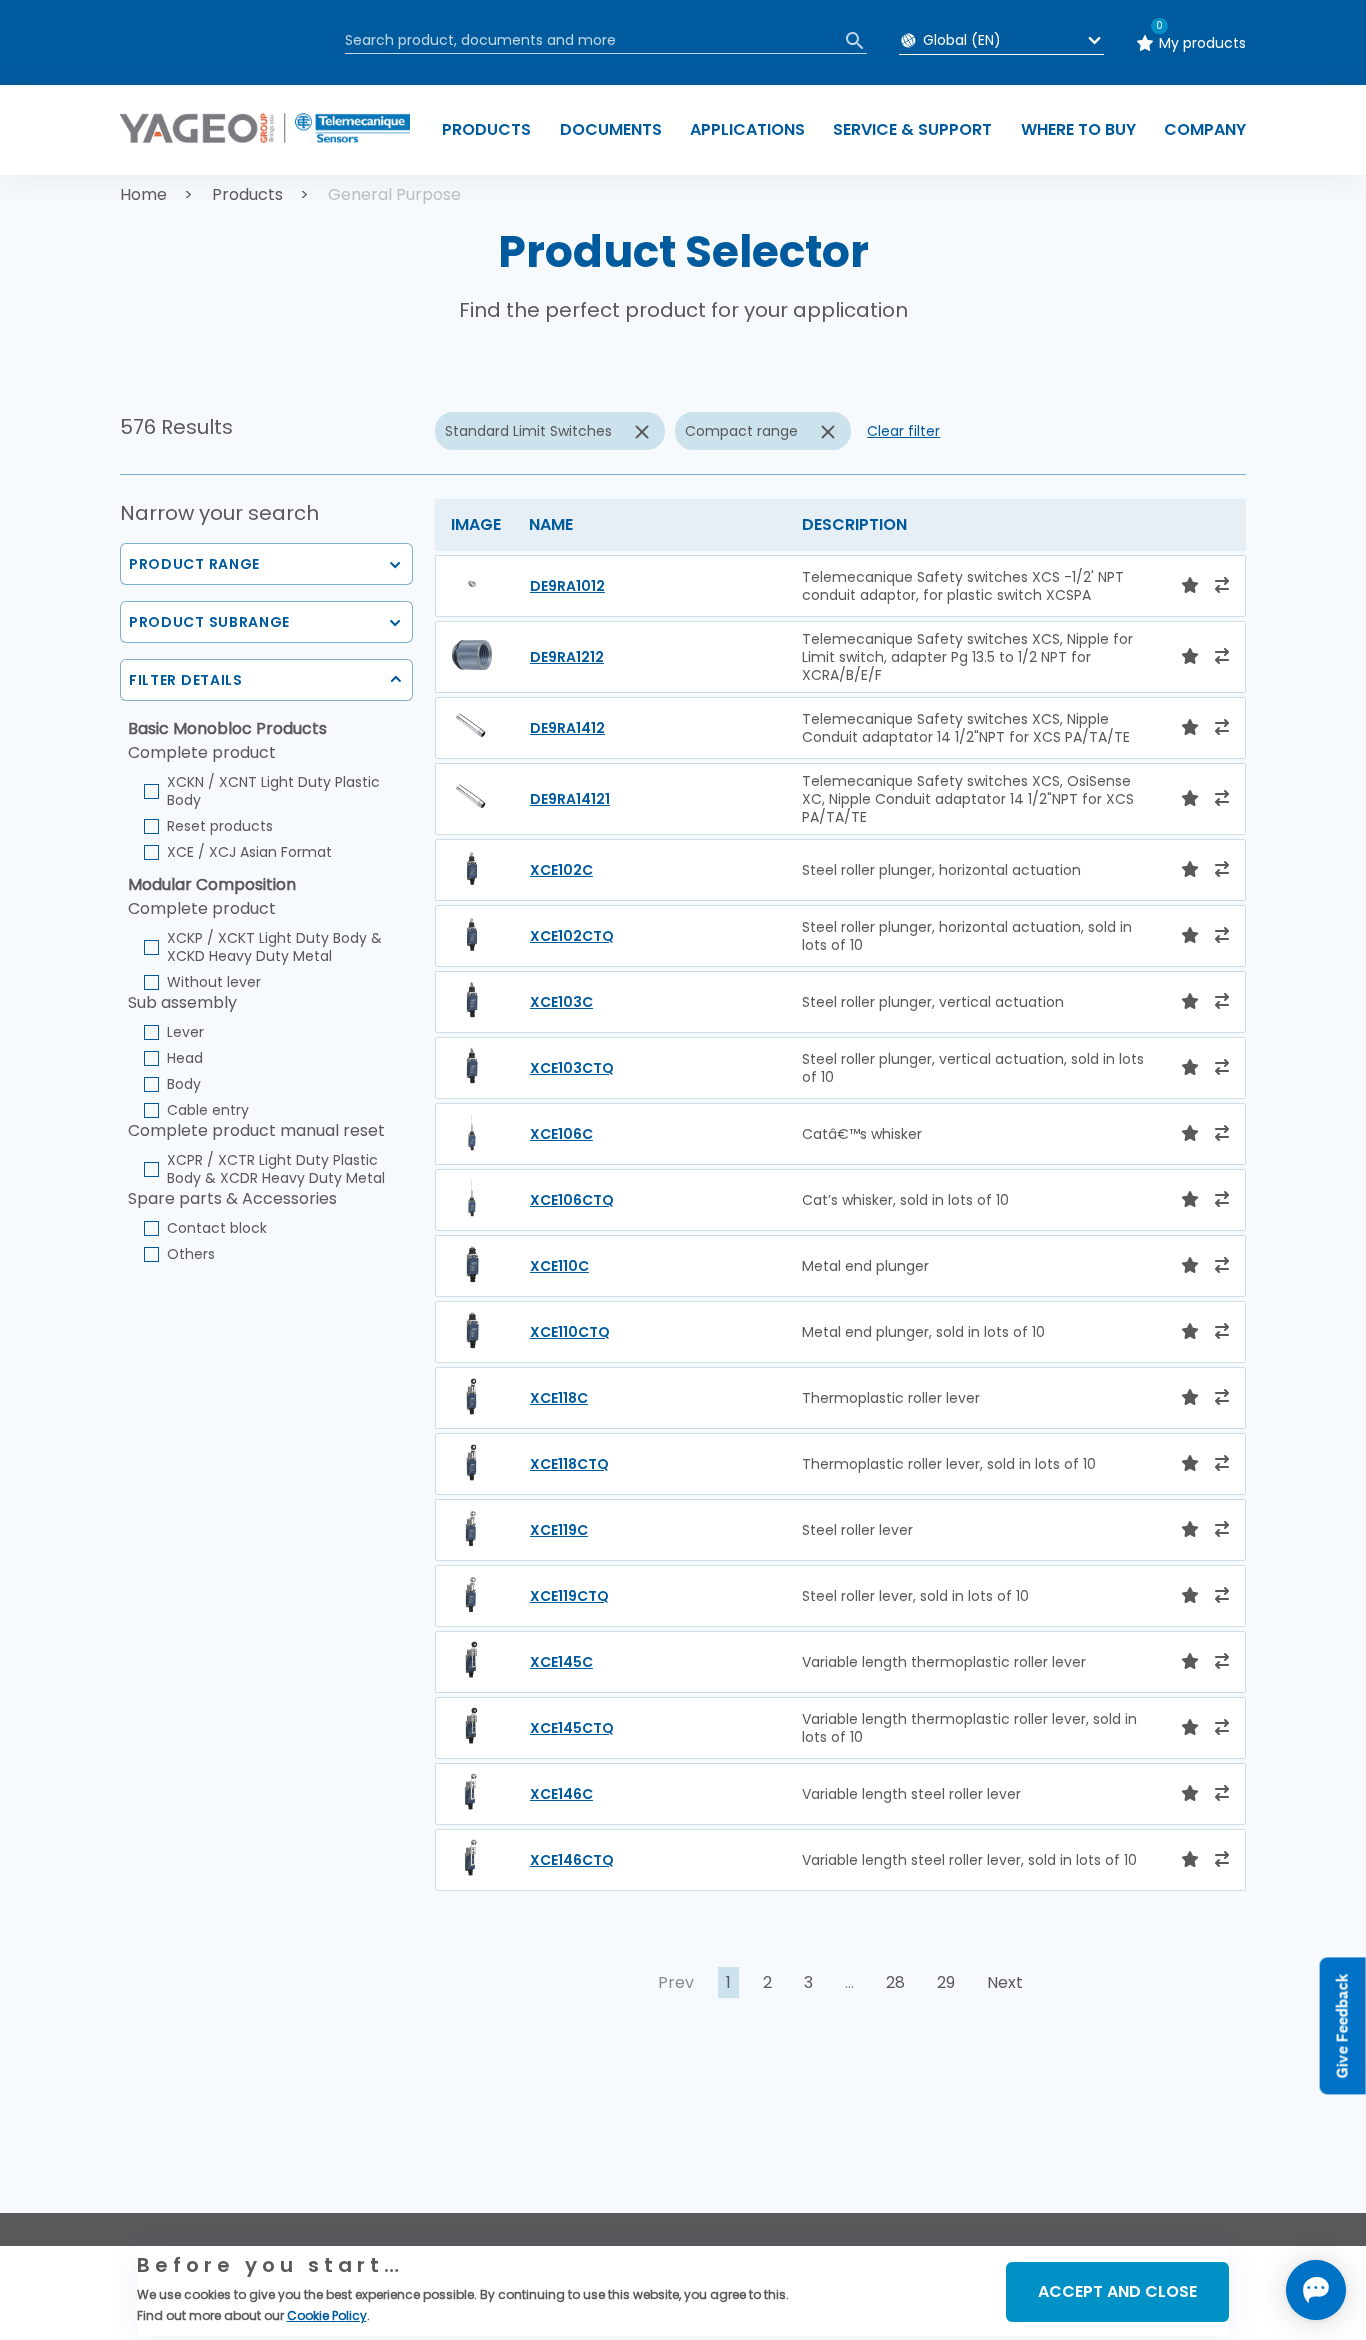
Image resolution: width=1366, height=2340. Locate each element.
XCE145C (561, 1662)
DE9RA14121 (570, 799)
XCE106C (561, 1134)
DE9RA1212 (567, 657)
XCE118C (559, 1398)
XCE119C (559, 1530)
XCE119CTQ (569, 1596)
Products (247, 194)
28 (895, 1982)
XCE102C (561, 870)
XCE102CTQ (572, 936)
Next (1005, 1982)
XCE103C (561, 1002)
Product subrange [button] (209, 622)
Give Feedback (1342, 2025)
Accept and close (1117, 2291)
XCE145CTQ (572, 1728)
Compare (190, 2147)
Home (143, 194)
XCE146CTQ (572, 1860)
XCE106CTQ (572, 1200)
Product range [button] (194, 564)
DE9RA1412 (567, 728)
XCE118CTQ (569, 1464)
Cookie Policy (327, 2315)
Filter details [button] (186, 680)
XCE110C (559, 1266)
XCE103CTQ (572, 1068)
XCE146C (561, 1794)
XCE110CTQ (570, 1332)
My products (1202, 43)
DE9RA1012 (567, 586)
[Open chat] (1316, 2290)
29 (946, 1982)
